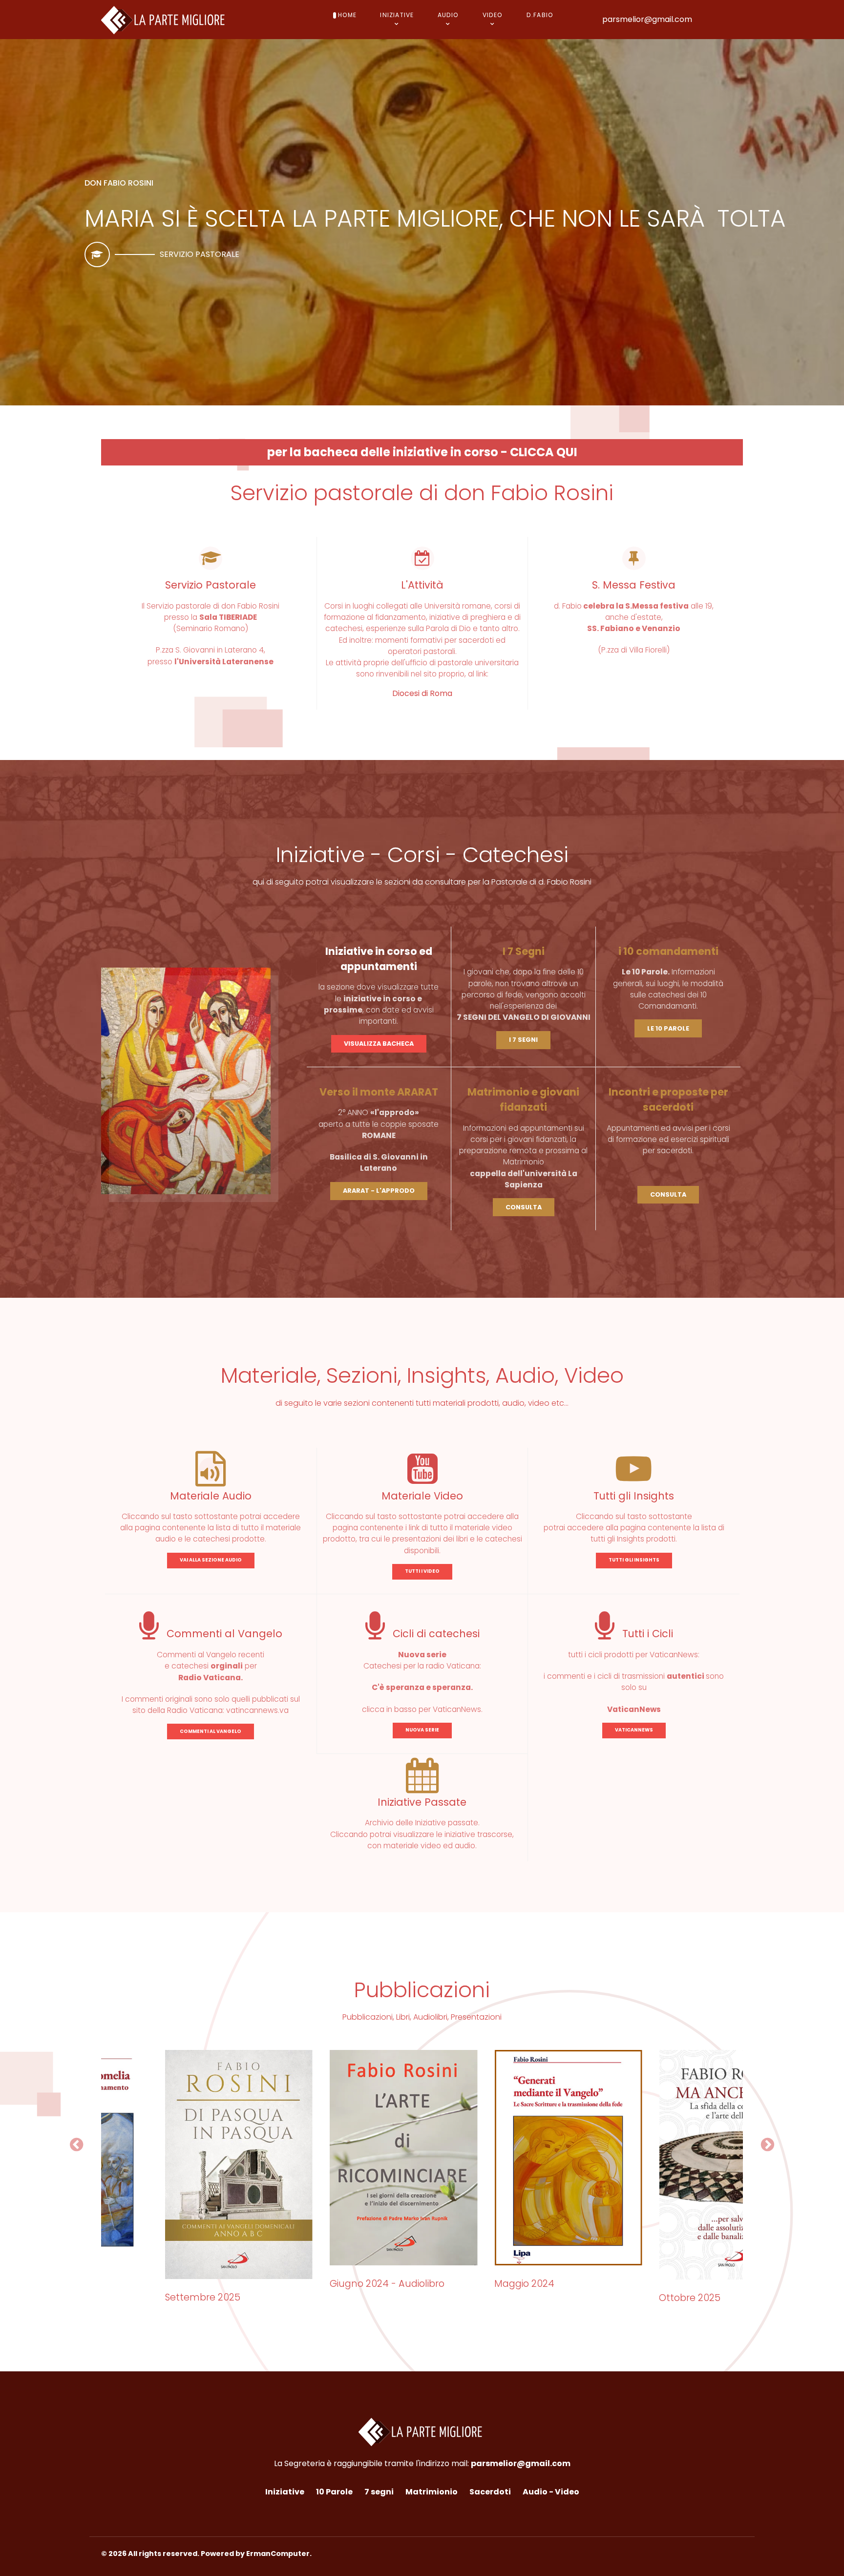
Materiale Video (422, 1496)
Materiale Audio (211, 1496)
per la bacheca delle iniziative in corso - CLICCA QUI (422, 452)
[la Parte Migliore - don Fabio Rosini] (165, 19)
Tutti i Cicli (646, 1634)
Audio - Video (551, 2492)
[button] (76, 2145)
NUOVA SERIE (422, 1730)
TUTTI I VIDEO (422, 1571)
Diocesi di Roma (422, 693)
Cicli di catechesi (435, 1634)
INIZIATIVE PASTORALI (200, 254)
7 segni (379, 2492)
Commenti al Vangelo (223, 1634)
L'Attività (422, 585)
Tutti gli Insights (634, 1496)
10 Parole (334, 2492)
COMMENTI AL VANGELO (211, 1731)
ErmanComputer (278, 2554)
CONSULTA (524, 1207)
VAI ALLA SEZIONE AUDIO (211, 1560)
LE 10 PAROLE (668, 1028)
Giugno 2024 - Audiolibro (323, 2284)
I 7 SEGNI (523, 1040)
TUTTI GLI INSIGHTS (634, 1560)
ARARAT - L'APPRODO (379, 1191)
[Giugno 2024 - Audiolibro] (339, 2158)
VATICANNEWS (634, 1730)
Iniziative (285, 2492)
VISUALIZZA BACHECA (379, 1044)
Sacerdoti (490, 2492)
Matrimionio (432, 2492)
